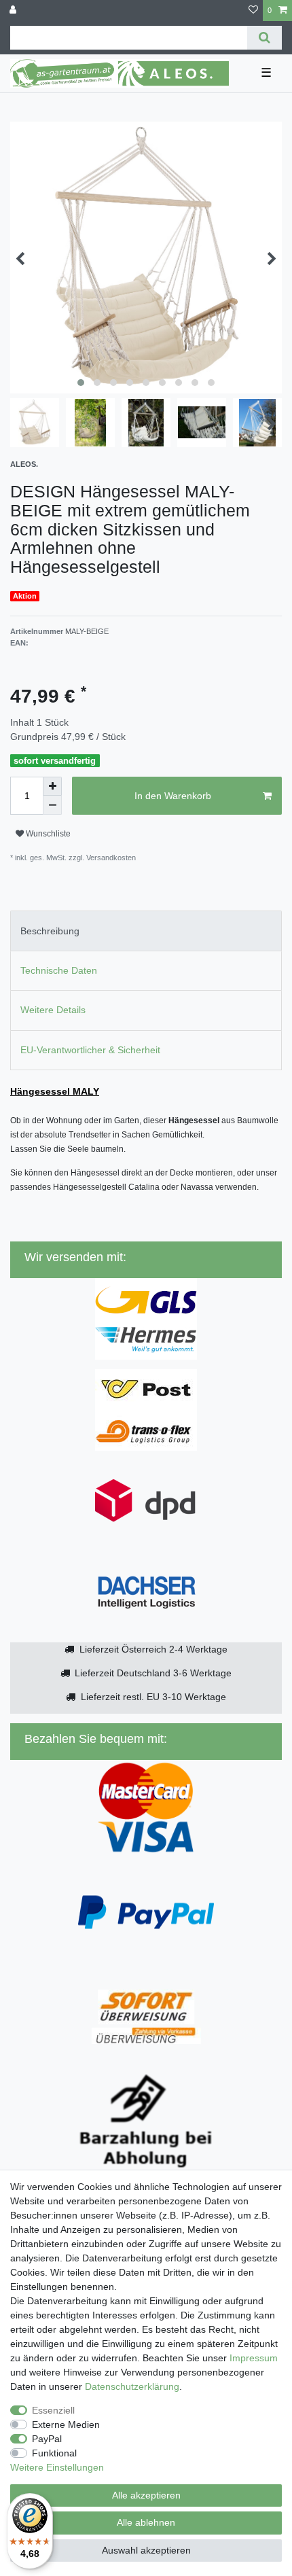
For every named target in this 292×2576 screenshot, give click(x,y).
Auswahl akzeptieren (146, 2550)
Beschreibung (50, 931)
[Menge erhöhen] (52, 786)
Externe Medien (66, 2424)
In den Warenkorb (173, 796)
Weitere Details (53, 1010)
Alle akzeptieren (146, 2495)
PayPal (47, 2439)
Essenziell (53, 2410)
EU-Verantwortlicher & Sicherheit (90, 1050)
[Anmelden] (14, 11)
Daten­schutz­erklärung (132, 2386)
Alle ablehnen (146, 2522)
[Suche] (264, 38)
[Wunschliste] (253, 11)
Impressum (254, 2358)
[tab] (146, 931)
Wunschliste (47, 834)
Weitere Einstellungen (57, 2467)
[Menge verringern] (52, 805)
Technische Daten (59, 970)
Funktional (54, 2453)
